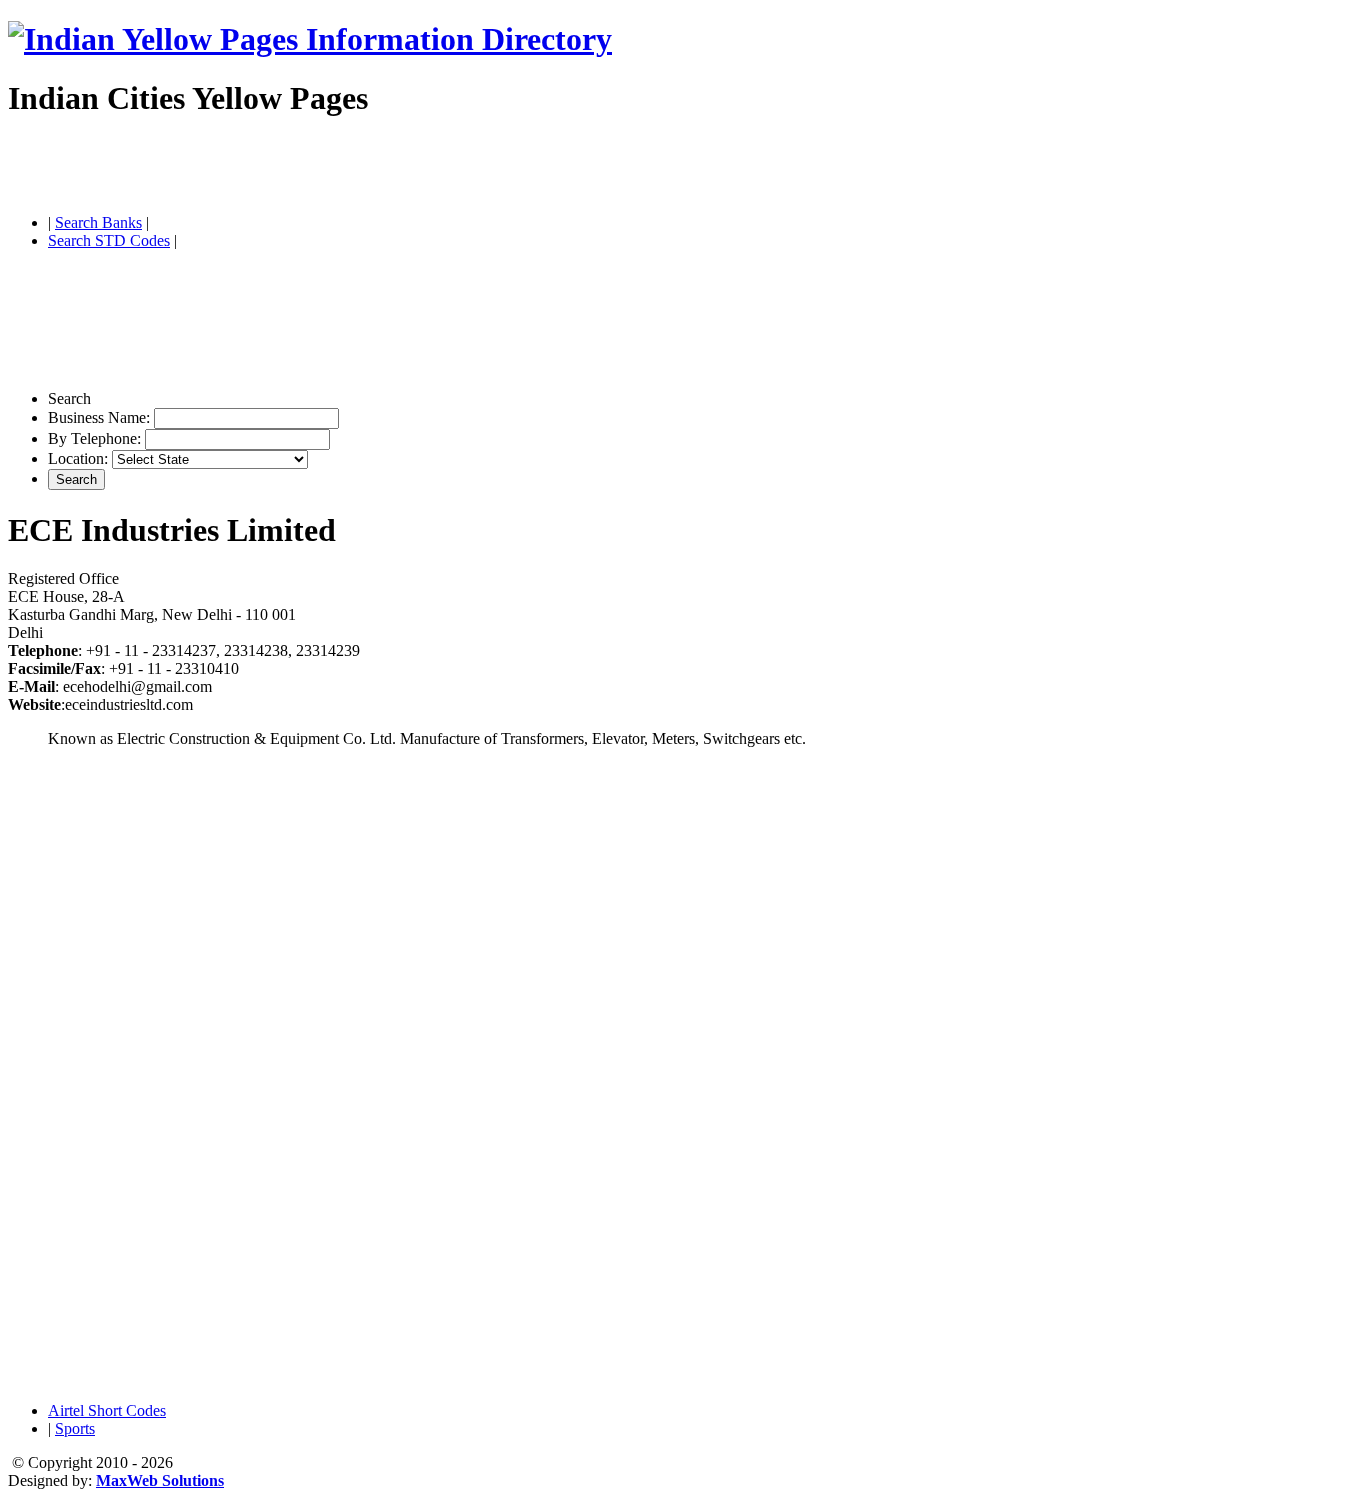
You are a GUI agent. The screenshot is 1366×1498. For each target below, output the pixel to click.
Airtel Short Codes (107, 1410)
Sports (75, 1428)
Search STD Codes (109, 240)
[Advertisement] (242, 168)
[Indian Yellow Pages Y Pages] (310, 39)
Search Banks (98, 222)
